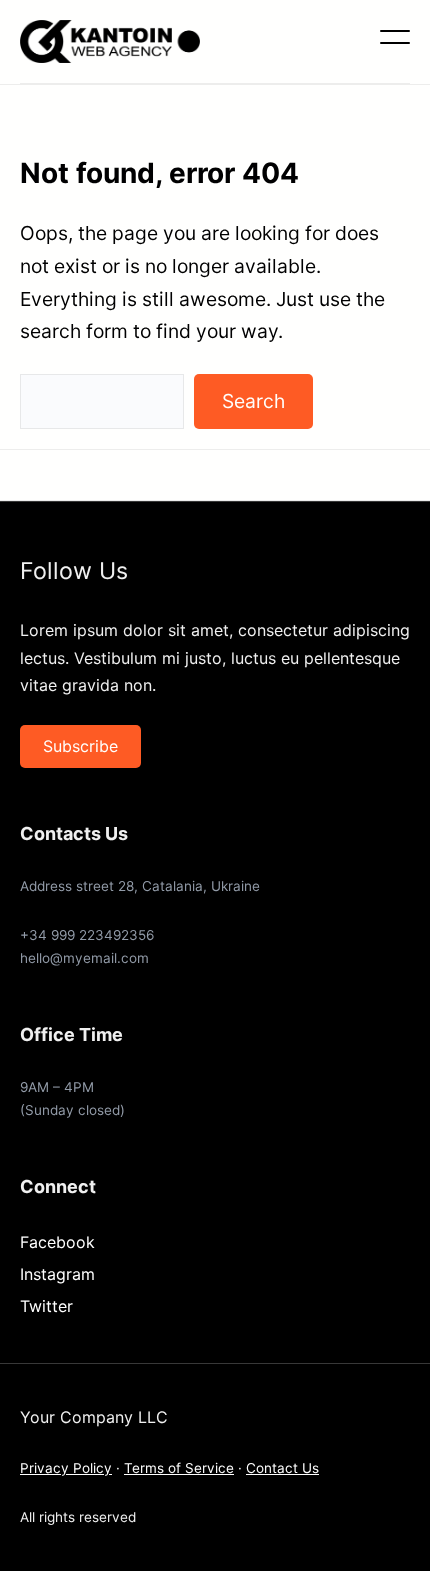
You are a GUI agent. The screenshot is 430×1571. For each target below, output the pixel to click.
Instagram (57, 1274)
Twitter (46, 1306)
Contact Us (282, 1468)
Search (253, 401)
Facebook (57, 1242)
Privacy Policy (66, 1468)
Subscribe (80, 746)
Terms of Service (179, 1468)
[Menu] (395, 37)
